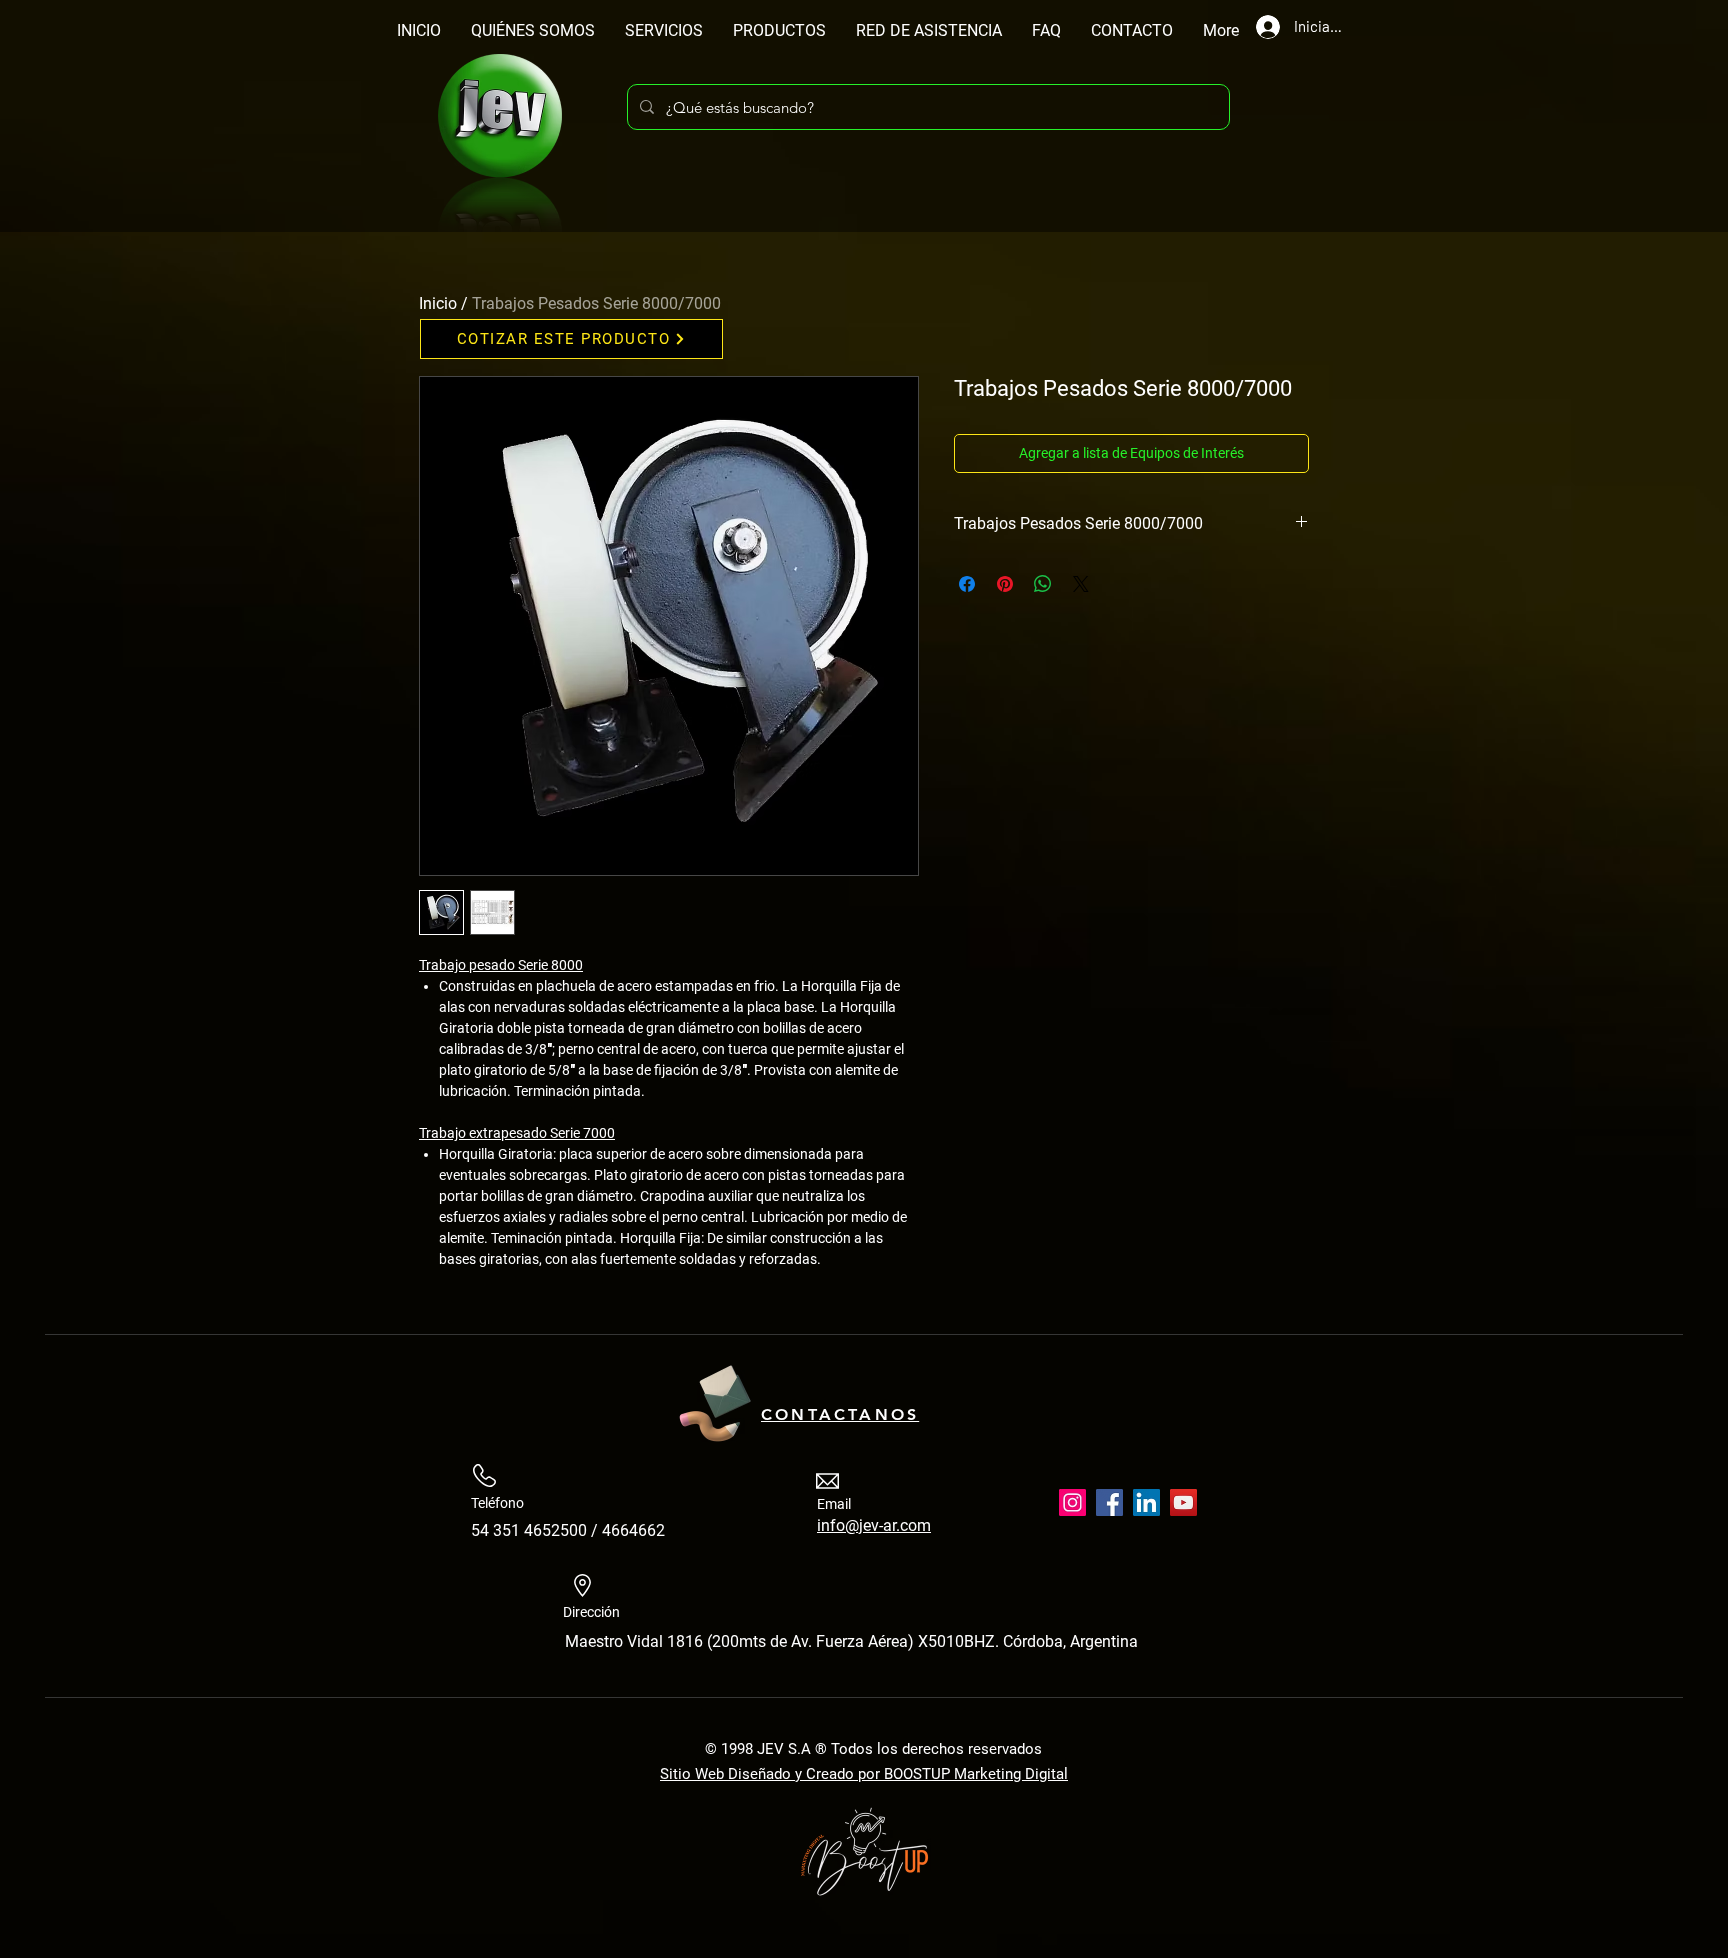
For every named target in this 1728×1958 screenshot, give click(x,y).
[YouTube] (1183, 1502)
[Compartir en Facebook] (967, 584)
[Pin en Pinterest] (1005, 584)
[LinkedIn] (1146, 1502)
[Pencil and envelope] (714, 1400)
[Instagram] (1072, 1502)
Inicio (438, 303)
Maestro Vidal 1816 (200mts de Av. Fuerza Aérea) (741, 1641)
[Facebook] (1109, 1502)
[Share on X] (1081, 584)
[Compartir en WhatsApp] (1043, 584)
